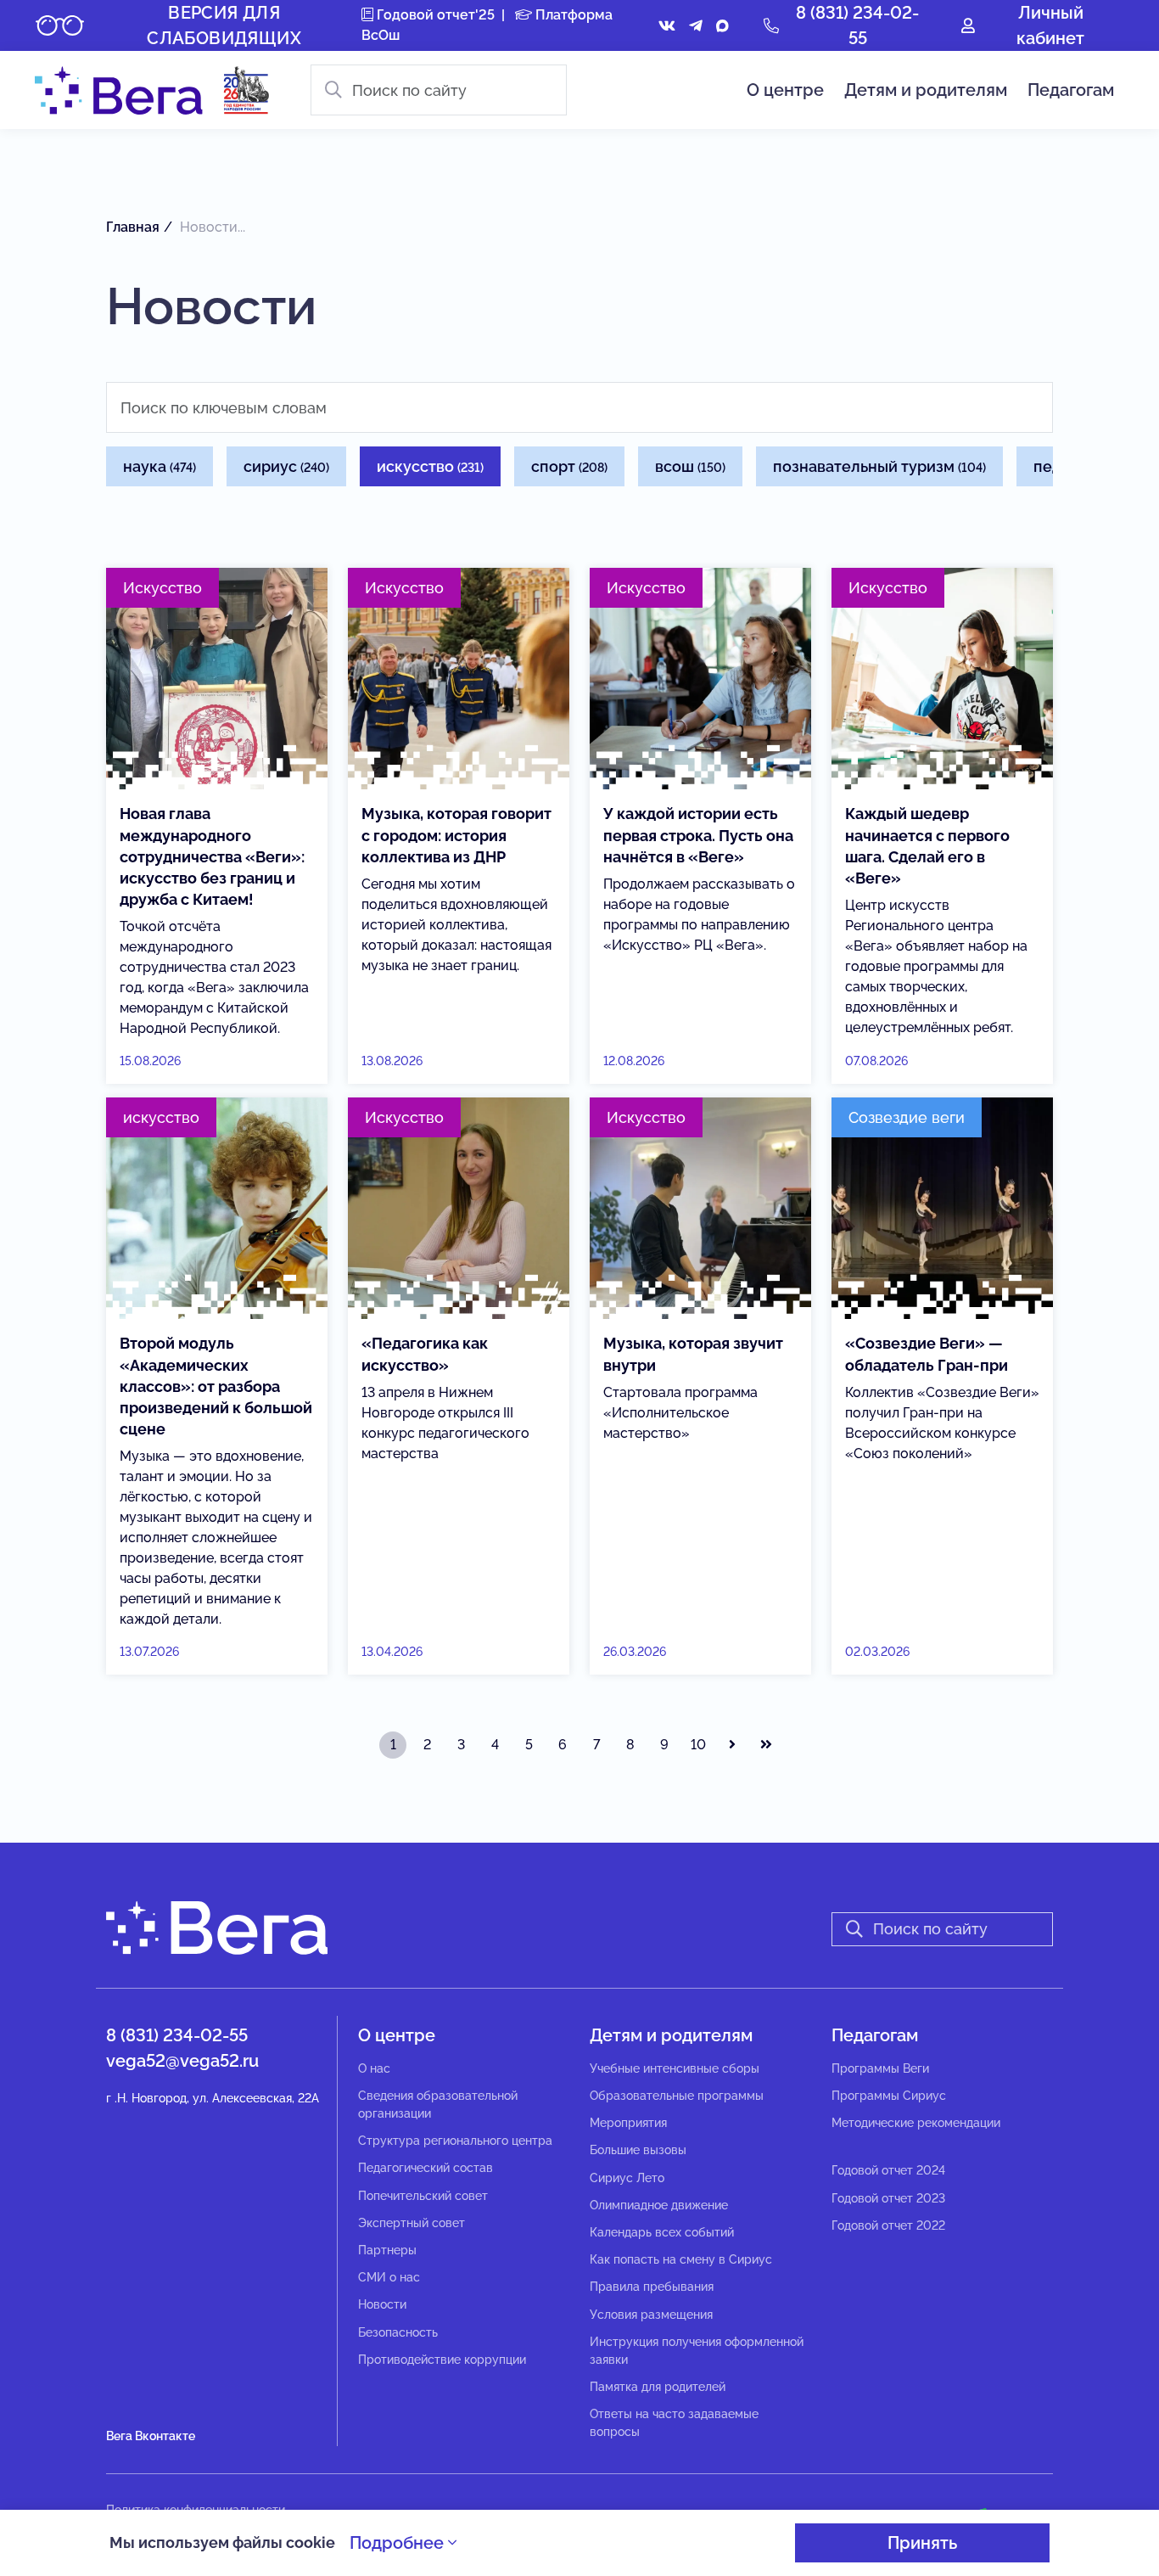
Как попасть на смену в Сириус (681, 2259)
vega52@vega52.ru (182, 2061)
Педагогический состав (426, 2168)
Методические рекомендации (916, 2123)
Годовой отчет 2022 (888, 2225)
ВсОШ (690, 466)
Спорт (569, 466)
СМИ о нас (389, 2277)
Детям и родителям (926, 90)
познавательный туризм (879, 466)
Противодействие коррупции (442, 2360)
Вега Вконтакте (151, 2436)
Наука (160, 466)
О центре (785, 90)
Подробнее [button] (399, 2543)
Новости (382, 2304)
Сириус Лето (627, 2178)
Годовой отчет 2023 (888, 2198)
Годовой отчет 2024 (888, 2170)
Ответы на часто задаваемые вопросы (674, 2423)
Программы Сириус (889, 2096)
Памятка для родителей (658, 2387)
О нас (374, 2068)
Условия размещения (651, 2315)
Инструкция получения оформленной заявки (697, 2351)
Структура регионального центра (455, 2141)
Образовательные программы (677, 2096)
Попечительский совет (423, 2196)
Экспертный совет (412, 2223)
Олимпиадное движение (659, 2205)
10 (698, 1745)
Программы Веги (880, 2068)
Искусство (430, 466)
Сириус (286, 466)
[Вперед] (732, 1745)
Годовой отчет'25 (434, 15)
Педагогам (1071, 90)
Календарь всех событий (662, 2232)
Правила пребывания (652, 2287)
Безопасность (398, 2332)
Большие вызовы (638, 2150)
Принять (922, 2543)
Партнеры (387, 2250)
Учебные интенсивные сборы (675, 2068)
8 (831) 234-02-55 (177, 2035)
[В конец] (766, 1745)
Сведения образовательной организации (438, 2105)
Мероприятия (628, 2123)
